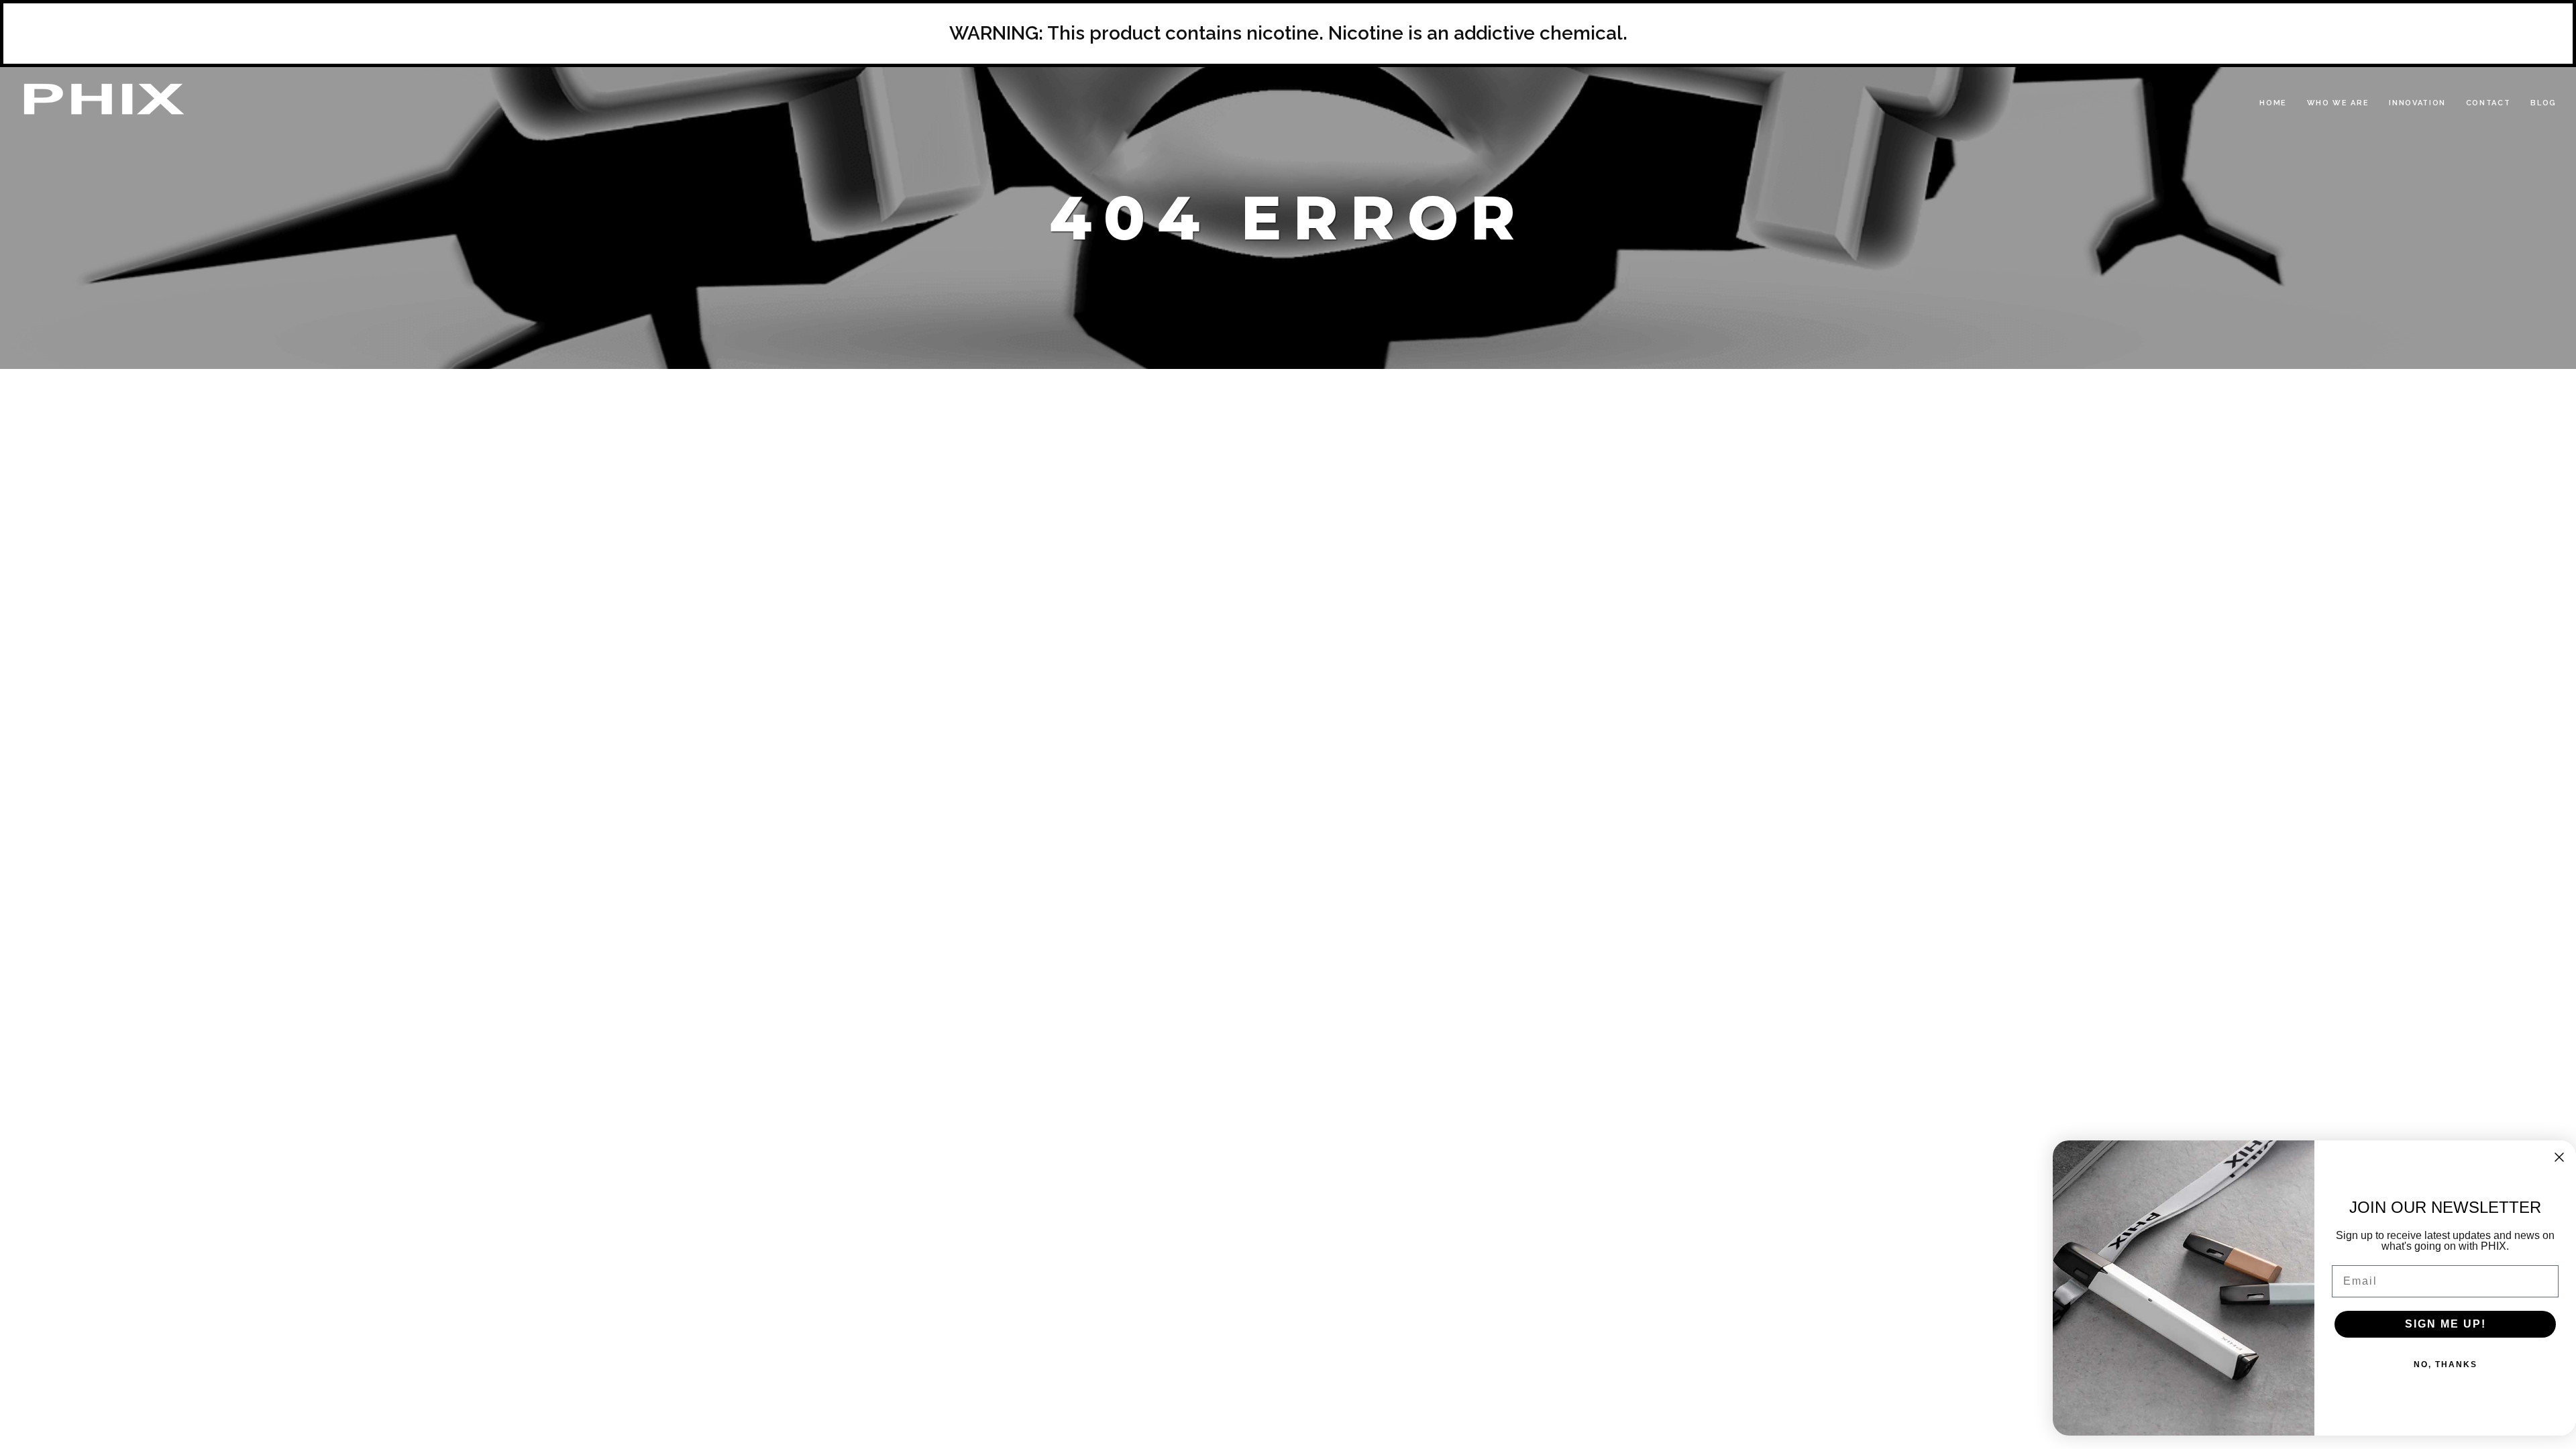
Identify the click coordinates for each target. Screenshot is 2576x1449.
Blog (2543, 103)
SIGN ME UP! (2446, 1324)
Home (2273, 103)
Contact (2488, 103)
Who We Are (2338, 103)
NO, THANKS (2446, 1364)
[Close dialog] (2559, 1157)
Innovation (2417, 103)
